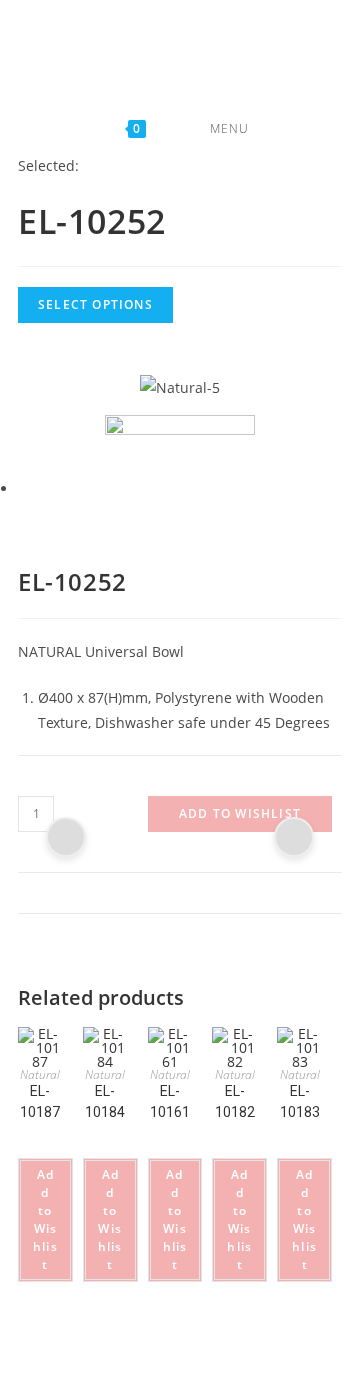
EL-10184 (105, 1101)
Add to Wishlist (240, 813)
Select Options (95, 304)
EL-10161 (170, 1101)
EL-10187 (40, 1101)
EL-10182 (235, 1101)
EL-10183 (300, 1101)
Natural (40, 1074)
